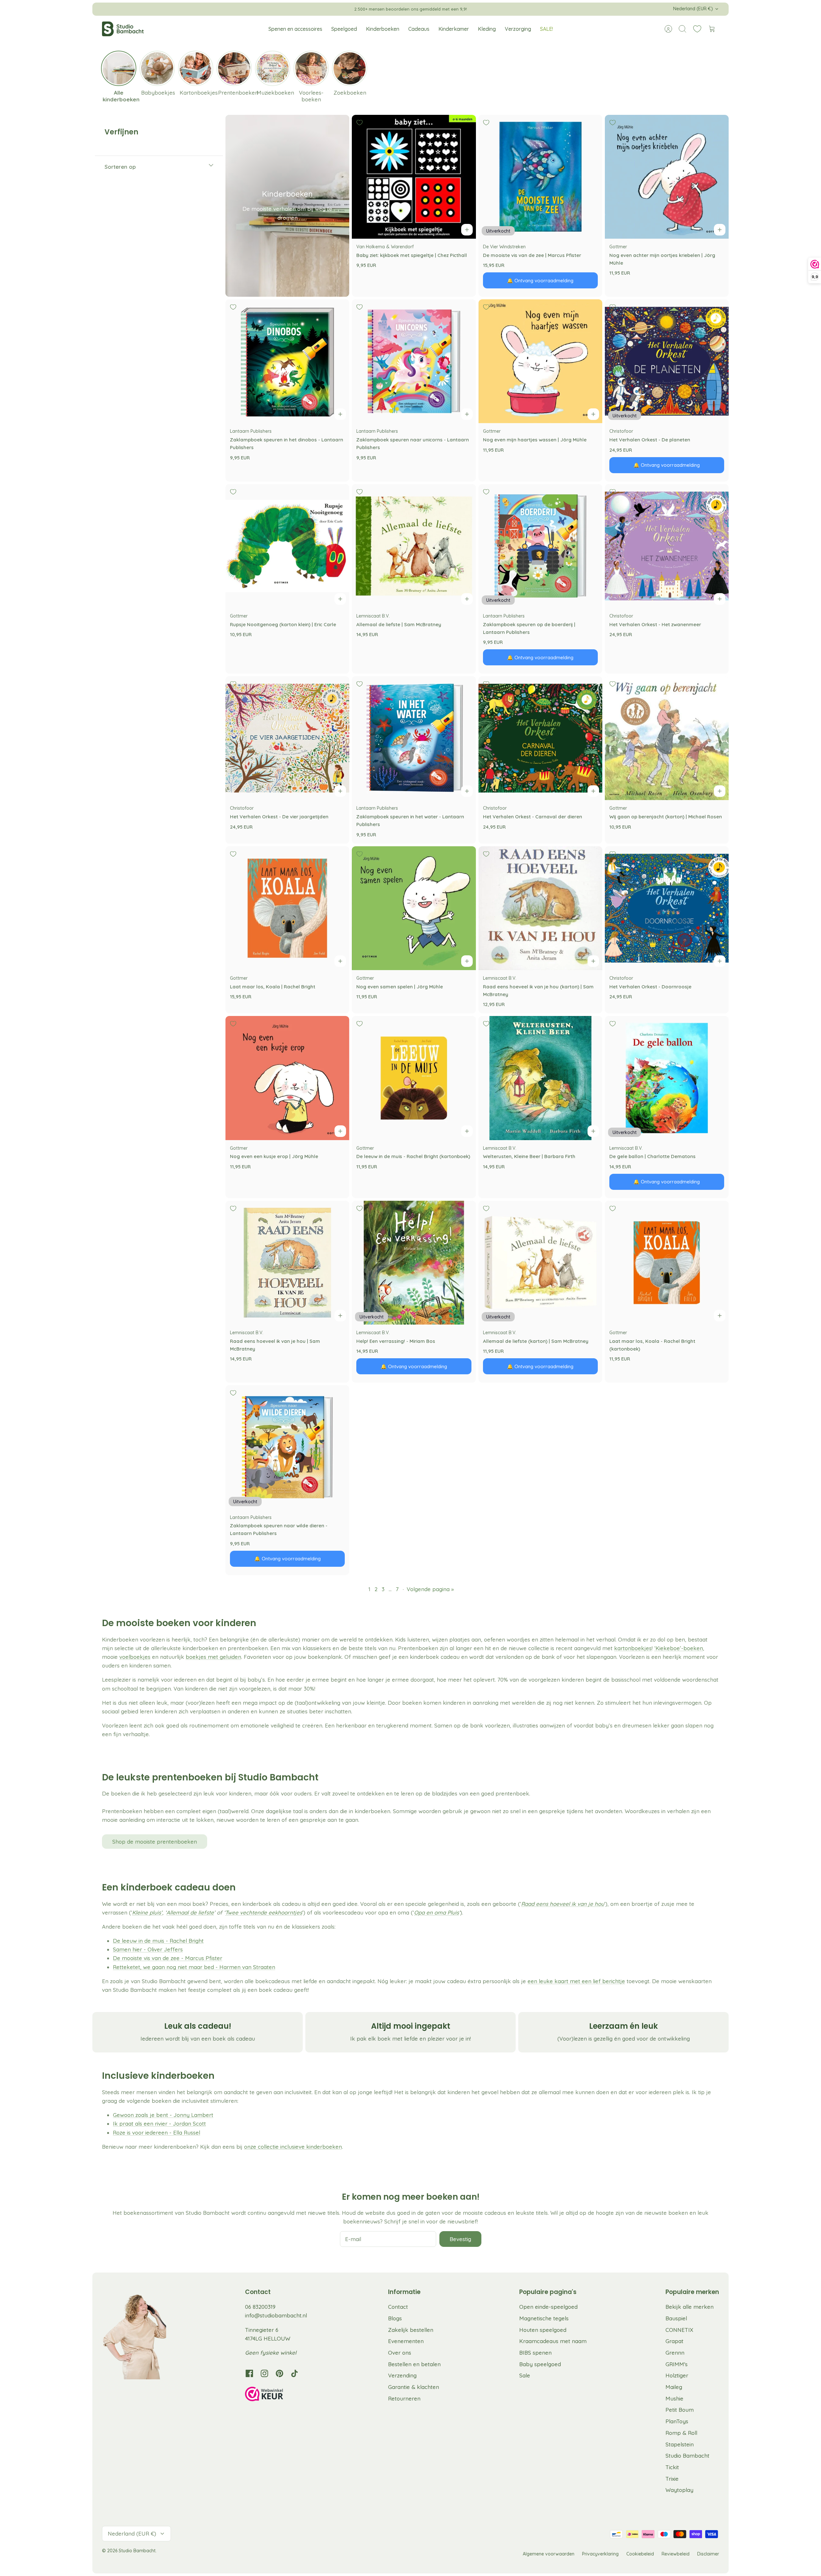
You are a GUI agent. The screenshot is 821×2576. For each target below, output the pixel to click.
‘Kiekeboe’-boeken (679, 1648)
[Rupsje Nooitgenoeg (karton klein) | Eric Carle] (287, 546)
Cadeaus (419, 29)
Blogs (395, 2318)
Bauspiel (676, 2318)
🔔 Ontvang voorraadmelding (540, 281)
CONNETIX (679, 2330)
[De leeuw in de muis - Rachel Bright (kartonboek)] (414, 1078)
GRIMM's (677, 2364)
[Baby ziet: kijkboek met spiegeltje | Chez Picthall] (414, 177)
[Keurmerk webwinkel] (277, 2395)
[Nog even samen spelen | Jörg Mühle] (414, 908)
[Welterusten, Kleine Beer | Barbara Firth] (540, 1078)
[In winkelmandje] (467, 230)
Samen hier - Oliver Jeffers (148, 1949)
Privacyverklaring (600, 2554)
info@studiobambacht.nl (276, 2315)
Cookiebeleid (640, 2554)
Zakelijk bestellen (411, 2330)
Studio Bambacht (687, 2456)
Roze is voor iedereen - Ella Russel (157, 2132)
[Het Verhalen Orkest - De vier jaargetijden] (287, 738)
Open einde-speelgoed (548, 2307)
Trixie (672, 2479)
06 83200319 (260, 2307)
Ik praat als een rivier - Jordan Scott (159, 2124)
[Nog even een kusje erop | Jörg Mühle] (287, 1078)
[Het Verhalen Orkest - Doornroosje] (667, 908)
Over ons (400, 2353)
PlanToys (677, 2421)
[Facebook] (249, 2373)
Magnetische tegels (544, 2318)
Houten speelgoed (543, 2330)
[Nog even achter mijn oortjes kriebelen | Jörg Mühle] (667, 177)
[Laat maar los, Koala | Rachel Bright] (287, 908)
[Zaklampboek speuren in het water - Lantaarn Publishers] (414, 738)
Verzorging (518, 29)
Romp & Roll (681, 2433)
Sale (525, 2375)
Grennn (675, 2353)
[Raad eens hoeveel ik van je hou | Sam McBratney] (287, 1263)
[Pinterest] (279, 2373)
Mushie (674, 2398)
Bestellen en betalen (414, 2364)
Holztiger (677, 2375)
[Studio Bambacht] (123, 29)
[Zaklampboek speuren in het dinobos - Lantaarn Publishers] (287, 361)
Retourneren (404, 2398)
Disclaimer (708, 2554)
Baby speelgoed (540, 2364)
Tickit (672, 2467)
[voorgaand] (294, 9)
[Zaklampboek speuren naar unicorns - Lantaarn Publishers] (414, 361)
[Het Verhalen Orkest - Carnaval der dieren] (540, 738)
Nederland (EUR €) (693, 9)
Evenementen (406, 2341)
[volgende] (527, 9)
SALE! (546, 29)
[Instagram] (264, 2373)
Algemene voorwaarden (549, 2554)
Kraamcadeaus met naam (553, 2341)
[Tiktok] (295, 2373)
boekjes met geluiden (213, 1657)
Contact (398, 2307)
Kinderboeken (383, 29)
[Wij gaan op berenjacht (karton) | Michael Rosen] (667, 738)
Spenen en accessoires (295, 29)
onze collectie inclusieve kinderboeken (293, 2147)
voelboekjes (135, 1657)
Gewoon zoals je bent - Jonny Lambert (163, 2115)
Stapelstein (680, 2444)
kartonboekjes (633, 1648)
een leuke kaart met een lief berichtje (576, 1981)
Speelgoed (344, 29)
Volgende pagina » (430, 1589)
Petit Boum (680, 2410)
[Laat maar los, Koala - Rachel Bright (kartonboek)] (667, 1263)
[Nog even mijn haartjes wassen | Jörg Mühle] (540, 361)
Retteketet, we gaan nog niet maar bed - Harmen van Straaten (194, 1967)
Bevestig (460, 2239)
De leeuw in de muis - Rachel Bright (158, 1941)
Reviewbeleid (676, 2554)
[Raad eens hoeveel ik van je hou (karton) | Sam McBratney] (540, 908)
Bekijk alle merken (690, 2307)
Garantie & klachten (414, 2387)
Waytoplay (679, 2490)
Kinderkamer (454, 29)
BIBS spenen (535, 2353)
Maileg (674, 2387)
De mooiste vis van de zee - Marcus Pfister (168, 1958)
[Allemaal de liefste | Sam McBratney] (414, 546)
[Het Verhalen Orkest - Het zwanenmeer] (667, 546)
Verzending (402, 2375)
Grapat (674, 2341)
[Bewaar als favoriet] (360, 123)
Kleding (487, 29)
